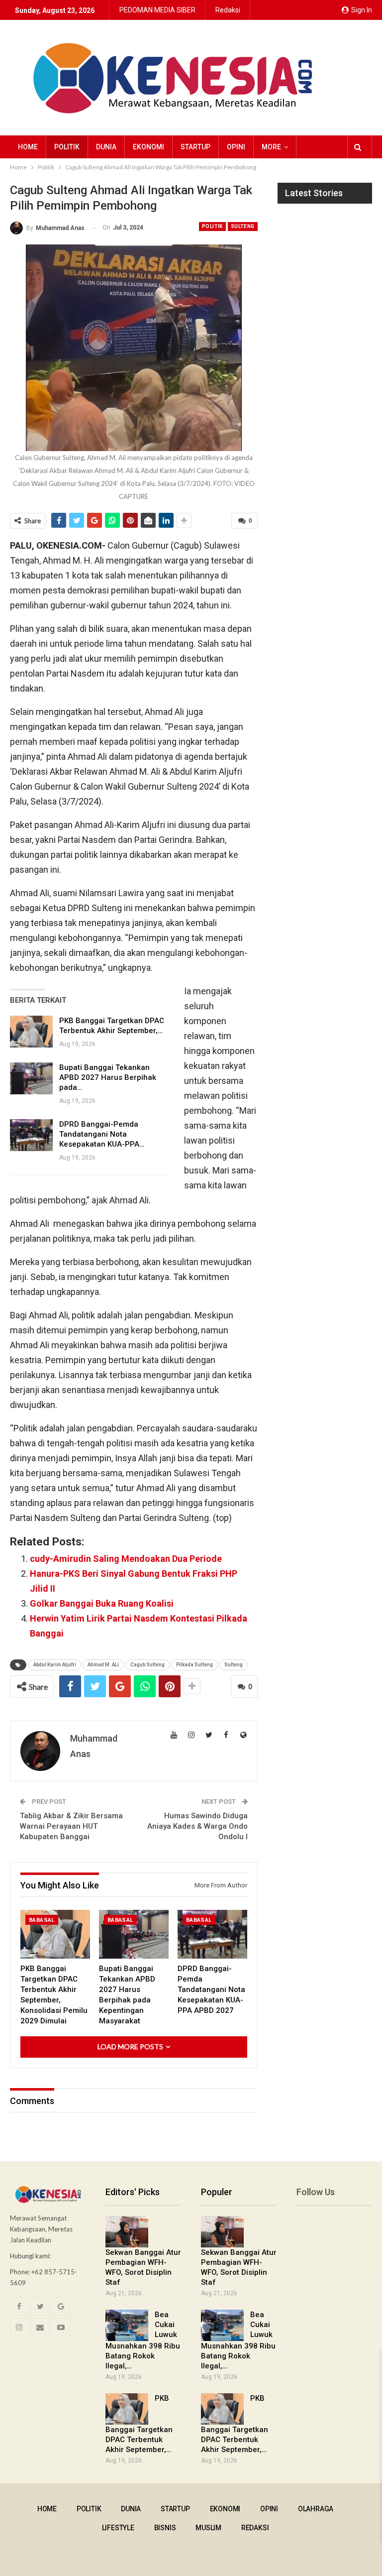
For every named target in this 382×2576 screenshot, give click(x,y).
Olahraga (316, 2509)
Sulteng (243, 226)
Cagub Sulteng (147, 1665)
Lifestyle (118, 2528)
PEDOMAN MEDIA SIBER (157, 10)
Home (28, 147)
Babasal (42, 1920)
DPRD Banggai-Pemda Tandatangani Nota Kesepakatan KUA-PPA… (102, 1134)
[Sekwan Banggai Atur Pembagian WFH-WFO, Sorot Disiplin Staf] (127, 2232)
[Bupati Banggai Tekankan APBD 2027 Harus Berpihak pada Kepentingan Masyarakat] (31, 1078)
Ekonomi (148, 147)
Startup (195, 147)
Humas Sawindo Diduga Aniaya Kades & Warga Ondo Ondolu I (197, 1826)
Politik (67, 147)
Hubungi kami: (30, 2256)
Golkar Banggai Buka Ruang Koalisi (102, 1603)
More (271, 147)
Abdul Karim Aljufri (55, 1665)
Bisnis (165, 2528)
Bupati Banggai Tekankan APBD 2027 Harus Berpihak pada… (108, 1077)
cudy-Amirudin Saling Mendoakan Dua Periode (126, 1559)
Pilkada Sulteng (194, 1665)
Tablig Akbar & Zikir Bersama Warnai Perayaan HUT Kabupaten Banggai (71, 1826)
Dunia (106, 147)
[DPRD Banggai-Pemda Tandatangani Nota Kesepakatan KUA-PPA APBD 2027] (31, 1135)
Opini (236, 147)
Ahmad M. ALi (103, 1665)
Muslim (208, 2528)
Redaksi (228, 10)
